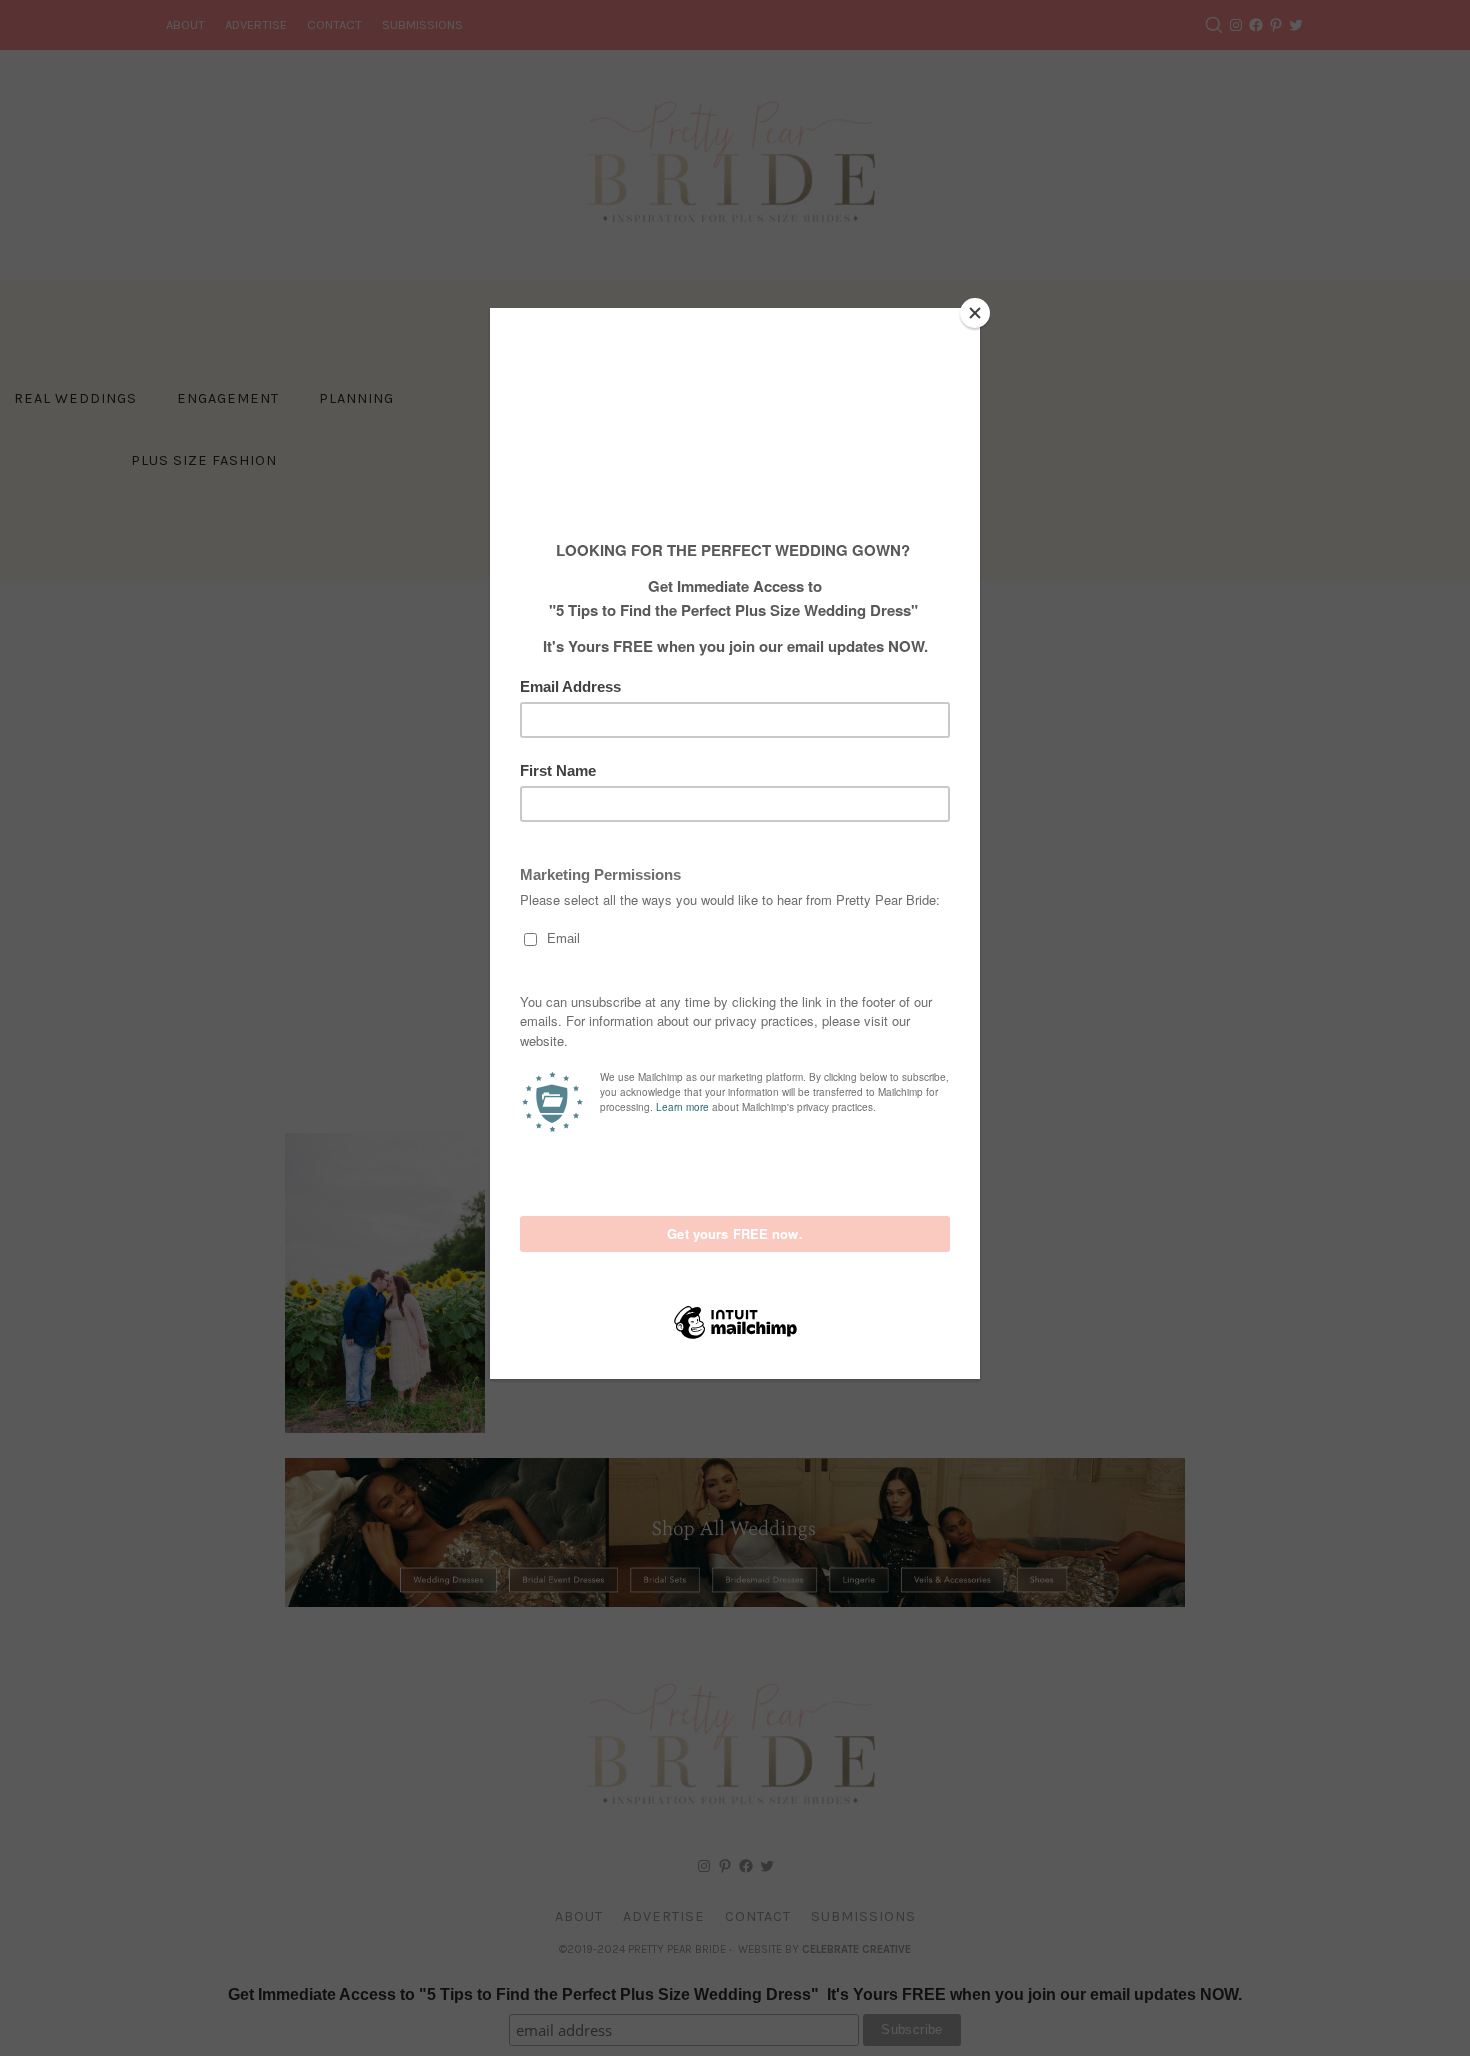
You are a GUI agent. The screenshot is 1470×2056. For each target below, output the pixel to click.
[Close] (975, 313)
